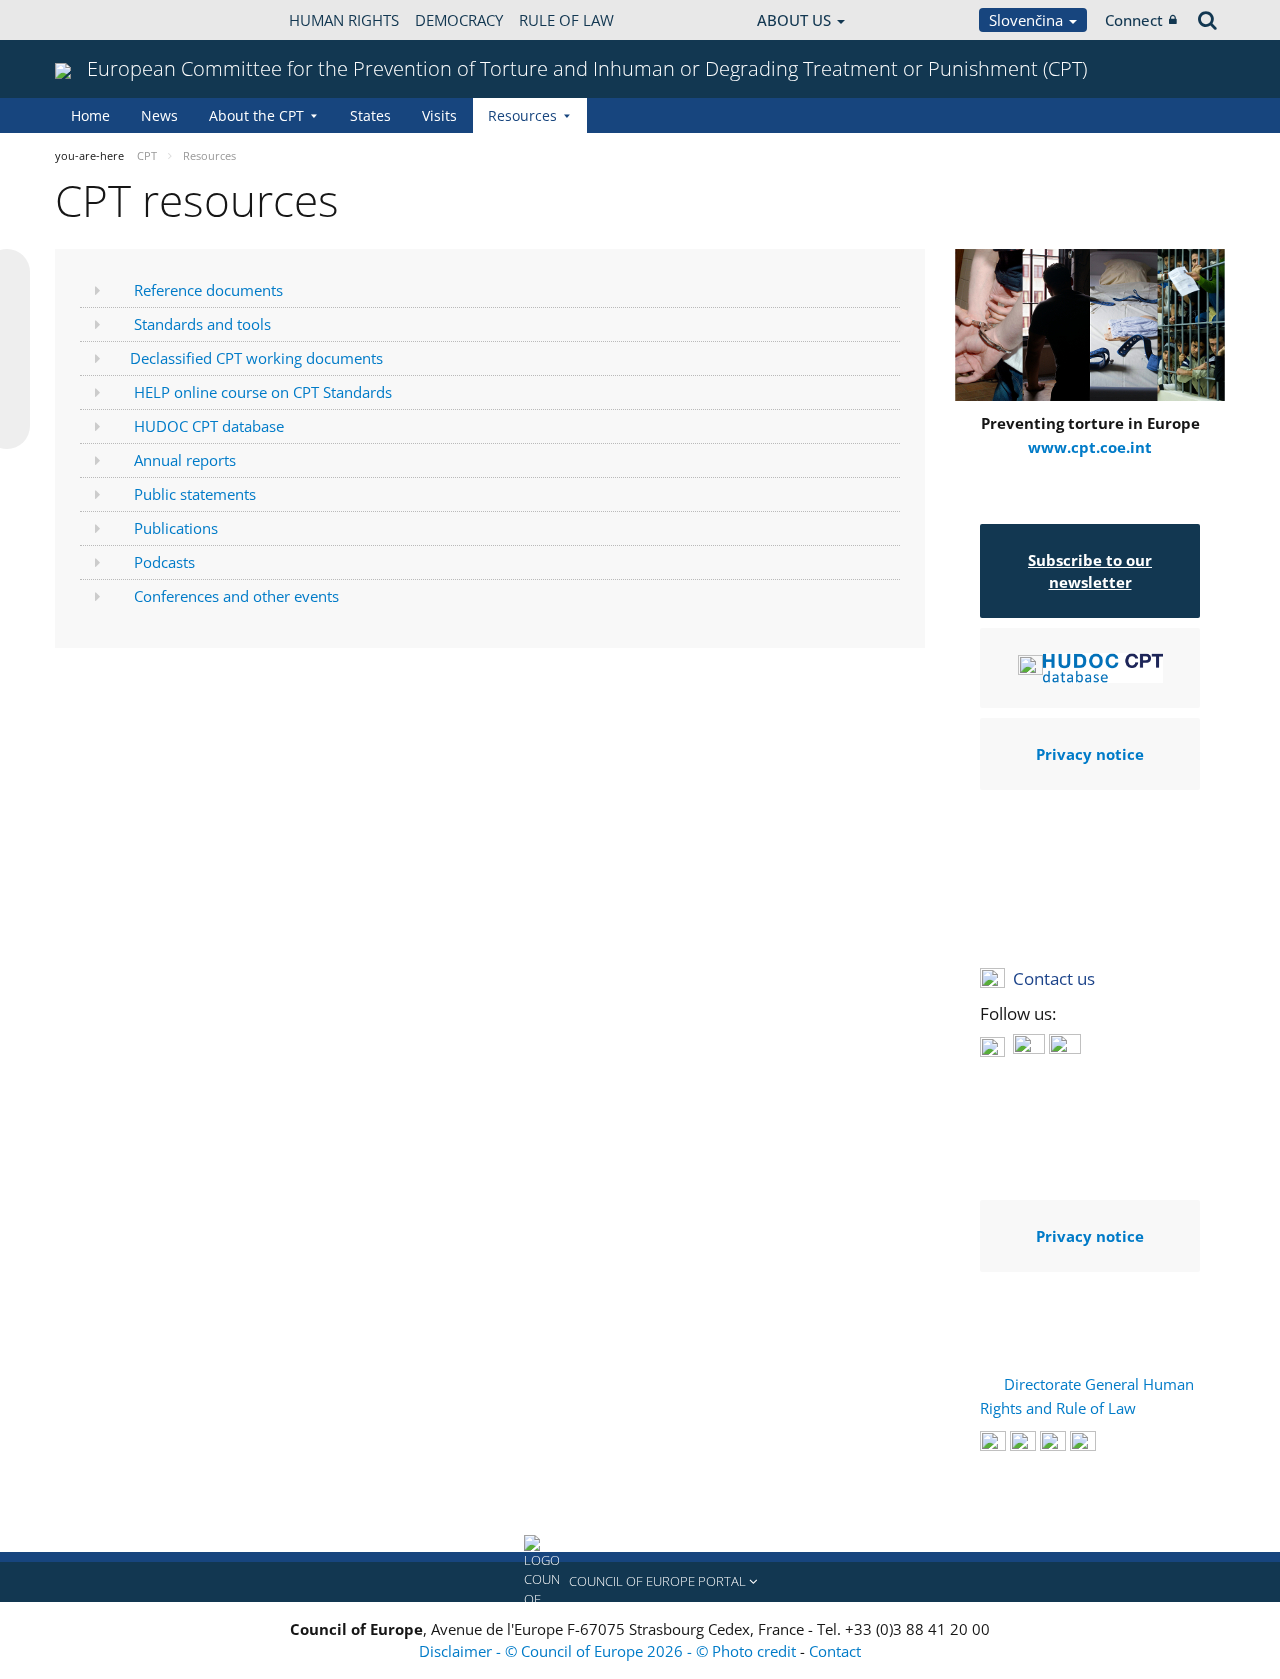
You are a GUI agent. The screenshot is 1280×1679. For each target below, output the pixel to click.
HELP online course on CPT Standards (263, 392)
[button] (640, 1582)
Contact (835, 1651)
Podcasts (164, 562)
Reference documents (208, 290)
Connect (1134, 20)
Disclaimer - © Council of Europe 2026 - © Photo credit (609, 1651)
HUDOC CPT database (209, 426)
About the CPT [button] (256, 115)
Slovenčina (1028, 20)
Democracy (459, 20)
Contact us (1054, 978)
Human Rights (344, 20)
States (370, 115)
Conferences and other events (236, 596)
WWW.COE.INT (105, 20)
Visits (439, 115)
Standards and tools (202, 324)
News (159, 115)
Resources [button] (522, 115)
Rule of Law (566, 20)
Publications (176, 528)
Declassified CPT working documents (256, 358)
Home (90, 115)
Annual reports (185, 460)
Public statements (195, 494)
